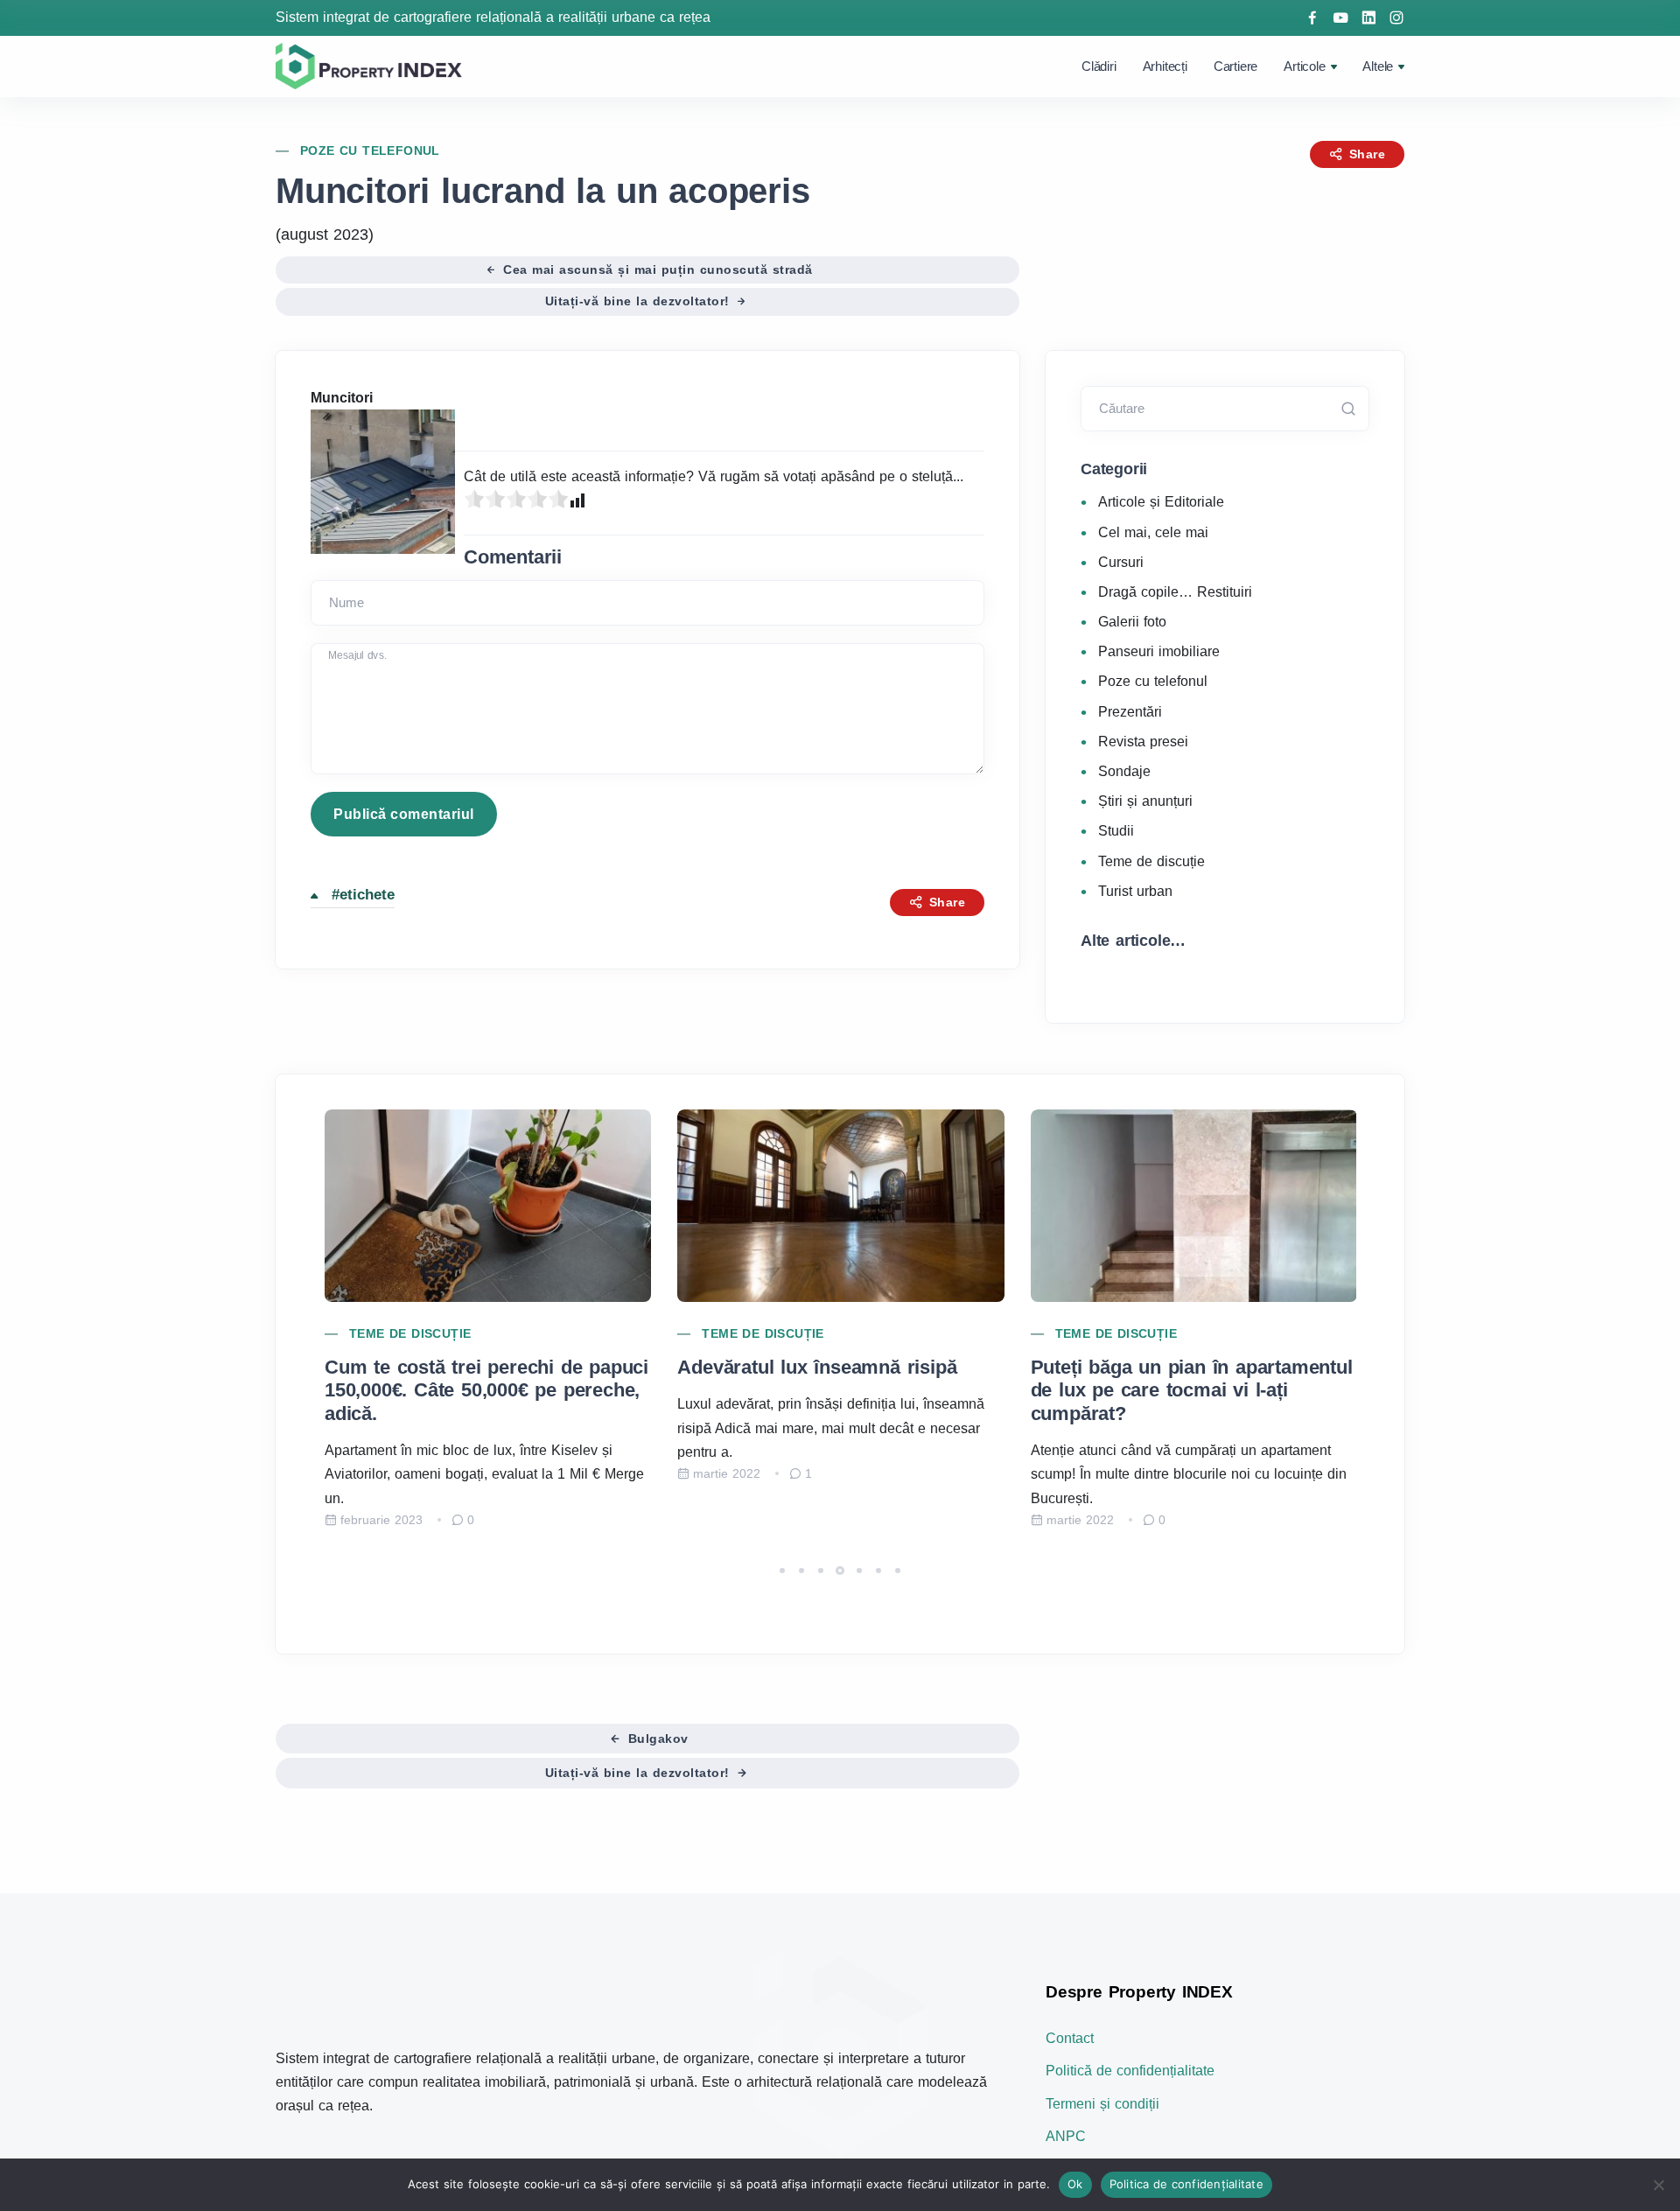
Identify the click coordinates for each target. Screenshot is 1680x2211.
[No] (1658, 2185)
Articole (1304, 66)
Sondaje (1124, 770)
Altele (1378, 66)
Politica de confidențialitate (1186, 2184)
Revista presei (1143, 741)
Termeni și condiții (1102, 2104)
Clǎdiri (1099, 66)
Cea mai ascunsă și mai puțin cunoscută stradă (656, 269)
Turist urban (1135, 890)
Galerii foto (1132, 621)
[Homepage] (372, 66)
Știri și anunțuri (1145, 800)
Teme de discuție (1151, 861)
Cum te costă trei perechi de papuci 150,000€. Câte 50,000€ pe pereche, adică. (486, 1390)
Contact (1070, 2038)
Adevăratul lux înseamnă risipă (817, 1367)
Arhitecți (1165, 66)
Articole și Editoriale (1161, 502)
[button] (782, 1571)
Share (1365, 154)
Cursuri (1121, 561)
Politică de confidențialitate (1130, 2071)
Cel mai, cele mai (1153, 532)
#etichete (363, 895)
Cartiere (1235, 66)
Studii (1116, 831)
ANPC (1066, 2136)
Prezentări (1130, 711)
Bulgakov (656, 1739)
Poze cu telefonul (370, 150)
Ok (1075, 2184)
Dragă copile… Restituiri (1175, 591)
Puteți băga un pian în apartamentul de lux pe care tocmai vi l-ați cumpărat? (1192, 1390)
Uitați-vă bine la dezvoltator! (640, 301)
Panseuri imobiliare (1159, 651)
